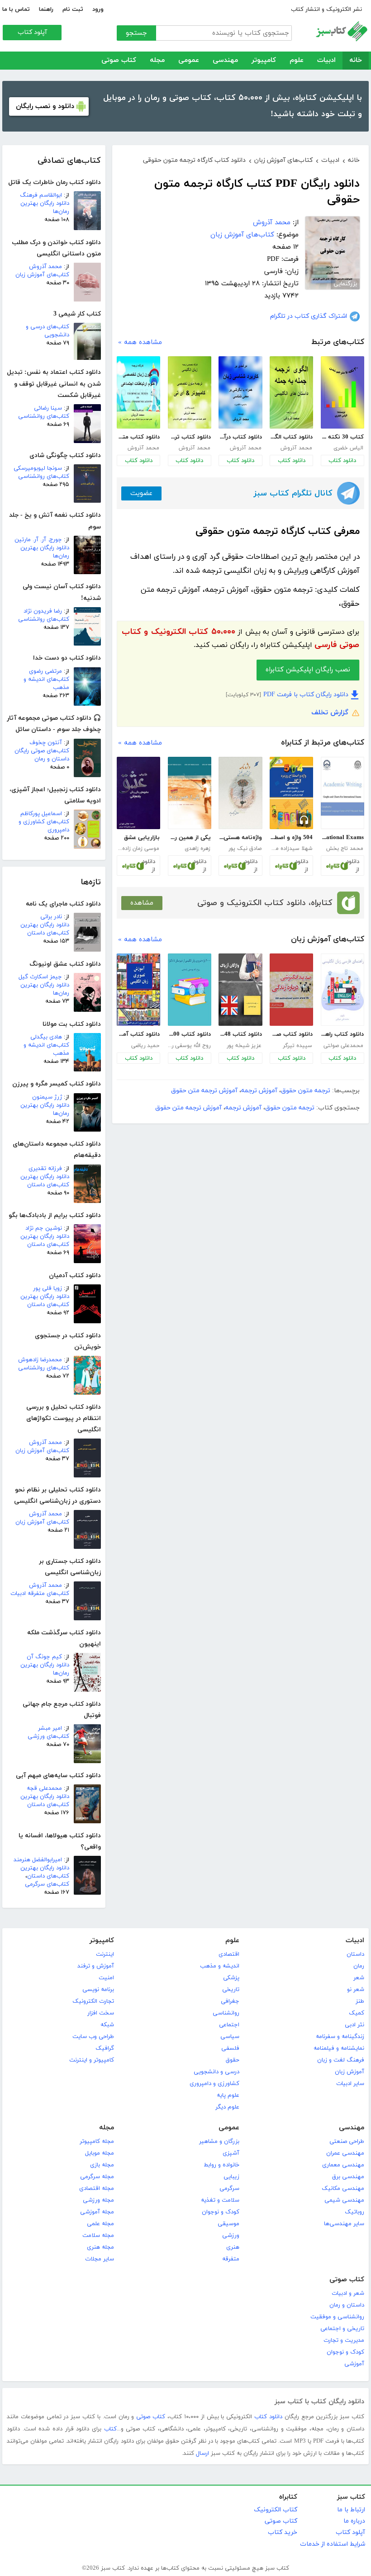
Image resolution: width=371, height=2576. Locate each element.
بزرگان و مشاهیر (219, 2142)
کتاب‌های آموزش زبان (42, 275)
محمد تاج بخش (345, 849)
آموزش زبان (350, 2072)
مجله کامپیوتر (97, 2142)
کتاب (110, 2429)
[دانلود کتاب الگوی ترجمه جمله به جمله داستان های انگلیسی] (291, 392)
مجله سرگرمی (97, 2177)
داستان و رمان (347, 2305)
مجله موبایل (100, 2153)
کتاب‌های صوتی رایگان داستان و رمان (42, 755)
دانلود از (353, 866)
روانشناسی (226, 2013)
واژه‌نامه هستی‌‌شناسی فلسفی (240, 838)
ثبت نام (73, 9)
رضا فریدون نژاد (43, 611)
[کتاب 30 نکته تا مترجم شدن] (342, 392)
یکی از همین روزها (189, 838)
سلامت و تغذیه (220, 2200)
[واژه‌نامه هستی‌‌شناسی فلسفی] (240, 793)
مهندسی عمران (345, 2153)
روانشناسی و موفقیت (337, 2317)
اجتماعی (229, 2025)
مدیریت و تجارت (344, 2340)
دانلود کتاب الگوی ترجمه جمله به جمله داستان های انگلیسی (291, 437)
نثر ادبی (354, 2025)
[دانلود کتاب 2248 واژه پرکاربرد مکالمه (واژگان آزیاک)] (240, 990)
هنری (233, 2247)
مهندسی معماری (343, 2165)
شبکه (107, 2025)
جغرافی (230, 2001)
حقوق (233, 2060)
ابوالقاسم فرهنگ (41, 195)
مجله (157, 60)
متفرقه (231, 2259)
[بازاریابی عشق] (138, 793)
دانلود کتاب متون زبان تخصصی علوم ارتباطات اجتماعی (138, 437)
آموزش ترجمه (259, 1091)
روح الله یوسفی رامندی (189, 1046)
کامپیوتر (264, 60)
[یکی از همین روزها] (190, 793)
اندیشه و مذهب (220, 1966)
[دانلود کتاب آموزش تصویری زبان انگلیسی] (138, 990)
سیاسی (230, 2037)
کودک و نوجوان (221, 2212)
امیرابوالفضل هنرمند (38, 1860)
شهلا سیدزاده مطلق (291, 849)
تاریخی (231, 1990)
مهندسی (225, 60)
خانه (356, 60)
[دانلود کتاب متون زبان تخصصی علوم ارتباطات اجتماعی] (138, 392)
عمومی (189, 60)
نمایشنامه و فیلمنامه (339, 2048)
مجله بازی (102, 2165)
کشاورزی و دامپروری (214, 2084)
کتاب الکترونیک (276, 2510)
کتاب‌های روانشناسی (44, 416)
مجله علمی (100, 2224)
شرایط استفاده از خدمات (333, 2544)
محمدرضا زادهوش (40, 1360)
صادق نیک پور (245, 849)
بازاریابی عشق (142, 838)
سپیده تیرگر (297, 1046)
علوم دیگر (227, 2107)
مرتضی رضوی (45, 671)
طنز (360, 2001)
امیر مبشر (50, 1728)
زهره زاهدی (197, 849)
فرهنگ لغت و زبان (341, 2060)
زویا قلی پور (48, 1288)
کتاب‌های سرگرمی (47, 1884)
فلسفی (230, 2048)
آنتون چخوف (46, 743)
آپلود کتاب (32, 32)
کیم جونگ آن (44, 1657)
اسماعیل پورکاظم (41, 814)
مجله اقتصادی (97, 2189)
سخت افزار (101, 2013)
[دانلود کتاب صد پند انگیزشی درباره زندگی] (291, 990)
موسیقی (228, 2224)
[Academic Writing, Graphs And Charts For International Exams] (342, 793)
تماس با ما (16, 9)
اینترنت (105, 1954)
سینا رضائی (48, 408)
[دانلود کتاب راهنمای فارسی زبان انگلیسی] (342, 990)
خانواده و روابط (221, 2165)
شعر (359, 1978)
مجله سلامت (98, 2236)
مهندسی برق (348, 2177)
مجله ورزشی (98, 2200)
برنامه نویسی (98, 1990)
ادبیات (326, 60)
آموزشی (354, 2364)
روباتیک (354, 2212)
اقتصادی (229, 1954)
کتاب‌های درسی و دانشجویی (48, 331)
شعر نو (356, 1990)
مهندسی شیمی (344, 2200)
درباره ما (354, 2521)
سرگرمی (229, 2189)
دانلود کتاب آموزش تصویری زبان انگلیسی (138, 1034)
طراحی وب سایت (93, 2037)
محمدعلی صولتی (343, 1046)
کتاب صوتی (119, 60)
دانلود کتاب (342, 461)
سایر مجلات (100, 2259)
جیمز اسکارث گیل (40, 977)
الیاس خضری (348, 448)
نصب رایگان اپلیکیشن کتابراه (308, 670)
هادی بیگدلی (46, 1037)
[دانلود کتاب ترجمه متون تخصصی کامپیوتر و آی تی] (190, 392)
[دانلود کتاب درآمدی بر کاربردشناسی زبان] (240, 392)
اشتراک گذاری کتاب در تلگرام (309, 316)
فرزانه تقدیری (45, 1169)
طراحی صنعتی (347, 2142)
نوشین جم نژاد (44, 1228)
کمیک (357, 2013)
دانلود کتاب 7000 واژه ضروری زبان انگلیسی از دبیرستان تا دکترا (189, 1034)
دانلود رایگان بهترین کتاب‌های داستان (45, 929)
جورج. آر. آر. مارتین (38, 540)
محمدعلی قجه (44, 1788)
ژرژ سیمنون (47, 1097)
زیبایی (231, 2177)
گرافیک (105, 2048)
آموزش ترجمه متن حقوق (204, 1091)
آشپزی (231, 2153)
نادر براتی (51, 917)
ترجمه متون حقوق (306, 1091)
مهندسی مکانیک (343, 2189)
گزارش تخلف (330, 713)
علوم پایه (228, 2095)
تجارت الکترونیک (93, 2001)
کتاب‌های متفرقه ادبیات (40, 1594)
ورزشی (231, 2236)
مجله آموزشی (97, 2212)
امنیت (106, 1978)
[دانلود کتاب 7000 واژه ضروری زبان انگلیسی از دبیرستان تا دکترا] (190, 990)
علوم (297, 60)
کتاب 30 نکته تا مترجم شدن (342, 437)
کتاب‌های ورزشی (48, 1736)
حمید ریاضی (145, 1046)
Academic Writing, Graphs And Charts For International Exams (342, 838)
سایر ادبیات (350, 2084)
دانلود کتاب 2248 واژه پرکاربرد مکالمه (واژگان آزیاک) (240, 1034)
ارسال (202, 2453)
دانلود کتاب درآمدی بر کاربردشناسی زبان (240, 437)
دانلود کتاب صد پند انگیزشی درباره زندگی (291, 1034)
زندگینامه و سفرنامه (340, 2037)
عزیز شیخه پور (244, 1046)
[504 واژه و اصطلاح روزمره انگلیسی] (291, 793)
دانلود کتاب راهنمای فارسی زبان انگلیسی (342, 1034)
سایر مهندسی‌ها (344, 2224)
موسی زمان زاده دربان (138, 849)
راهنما (46, 9)
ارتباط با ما (351, 2510)
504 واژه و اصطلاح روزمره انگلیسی (291, 838)
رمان (359, 1966)
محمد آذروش (45, 267)
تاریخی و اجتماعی (342, 2329)
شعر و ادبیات (348, 2293)
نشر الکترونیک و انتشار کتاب (326, 9)
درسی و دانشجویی (216, 2072)
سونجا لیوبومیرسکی (38, 468)
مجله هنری (100, 2247)
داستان (355, 1954)
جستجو (136, 33)
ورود (98, 9)
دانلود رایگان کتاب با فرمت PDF (306, 695)
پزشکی (231, 1978)
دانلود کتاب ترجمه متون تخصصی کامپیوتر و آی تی (189, 437)
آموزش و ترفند (96, 1966)
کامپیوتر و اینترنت (92, 2060)
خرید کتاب (283, 2532)
